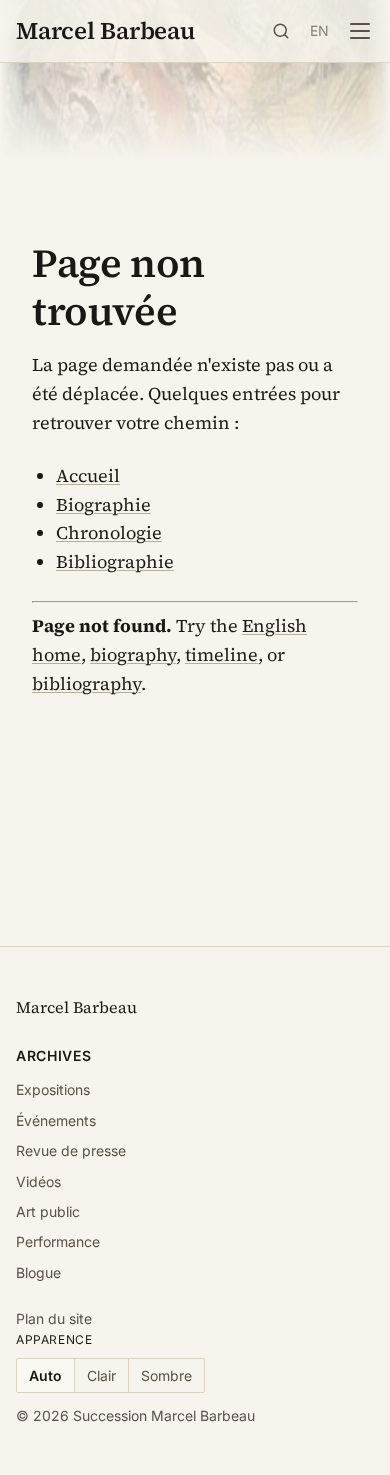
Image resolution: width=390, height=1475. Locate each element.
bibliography (86, 683)
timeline (221, 654)
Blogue (38, 1272)
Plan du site (54, 1318)
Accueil (88, 475)
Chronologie (109, 532)
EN (320, 30)
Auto (45, 1375)
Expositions (53, 1089)
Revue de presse (71, 1150)
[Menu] (360, 31)
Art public (48, 1211)
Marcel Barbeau (105, 30)
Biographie (103, 504)
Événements (56, 1120)
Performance (58, 1241)
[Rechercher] (281, 31)
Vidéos (38, 1181)
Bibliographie (115, 561)
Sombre (166, 1375)
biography (133, 654)
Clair (101, 1375)
